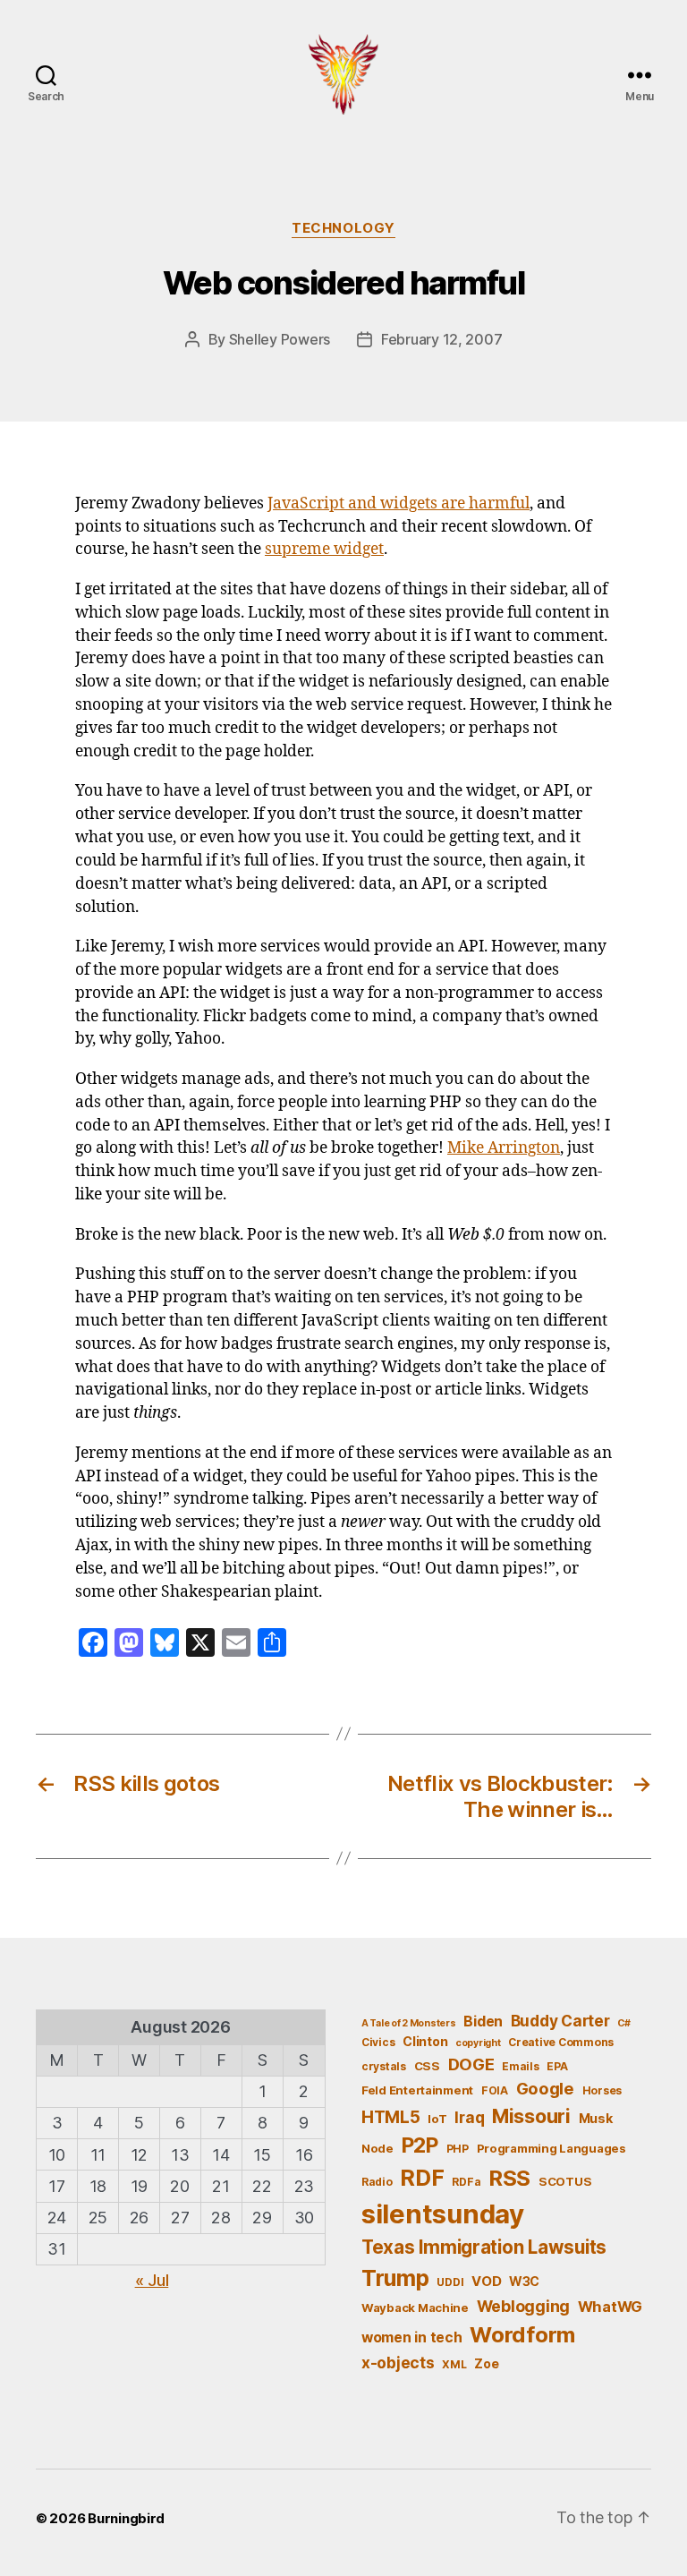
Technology (343, 228)
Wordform (522, 2335)
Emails (520, 2066)
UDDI (450, 2282)
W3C (524, 2281)
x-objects (398, 2363)
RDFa (466, 2182)
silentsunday (443, 2214)
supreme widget (324, 550)
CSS (427, 2066)
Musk (596, 2118)
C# (623, 2023)
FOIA (495, 2090)
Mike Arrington (504, 1148)
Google (545, 2088)
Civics (378, 2042)
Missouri (531, 2116)
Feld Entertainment (417, 2090)
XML (454, 2364)
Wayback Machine (415, 2307)
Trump (395, 2278)
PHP (458, 2149)
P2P (420, 2145)
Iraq (469, 2117)
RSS (509, 2178)
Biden (483, 2022)
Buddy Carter (560, 2021)
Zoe (486, 2363)
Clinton (425, 2041)
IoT (437, 2119)
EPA (557, 2066)
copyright (478, 2043)
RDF (422, 2178)
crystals (384, 2066)
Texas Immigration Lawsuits (484, 2247)
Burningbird (126, 2518)
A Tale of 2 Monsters (409, 2023)
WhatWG (610, 2307)
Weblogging (523, 2306)
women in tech (412, 2337)
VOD (486, 2282)
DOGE (471, 2064)
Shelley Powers (280, 339)
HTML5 (391, 2117)
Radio (377, 2182)
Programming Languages (551, 2148)
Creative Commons (561, 2042)
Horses (602, 2090)
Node (377, 2148)
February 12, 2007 (441, 339)
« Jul (152, 2280)
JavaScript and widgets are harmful (399, 504)
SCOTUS (565, 2181)
